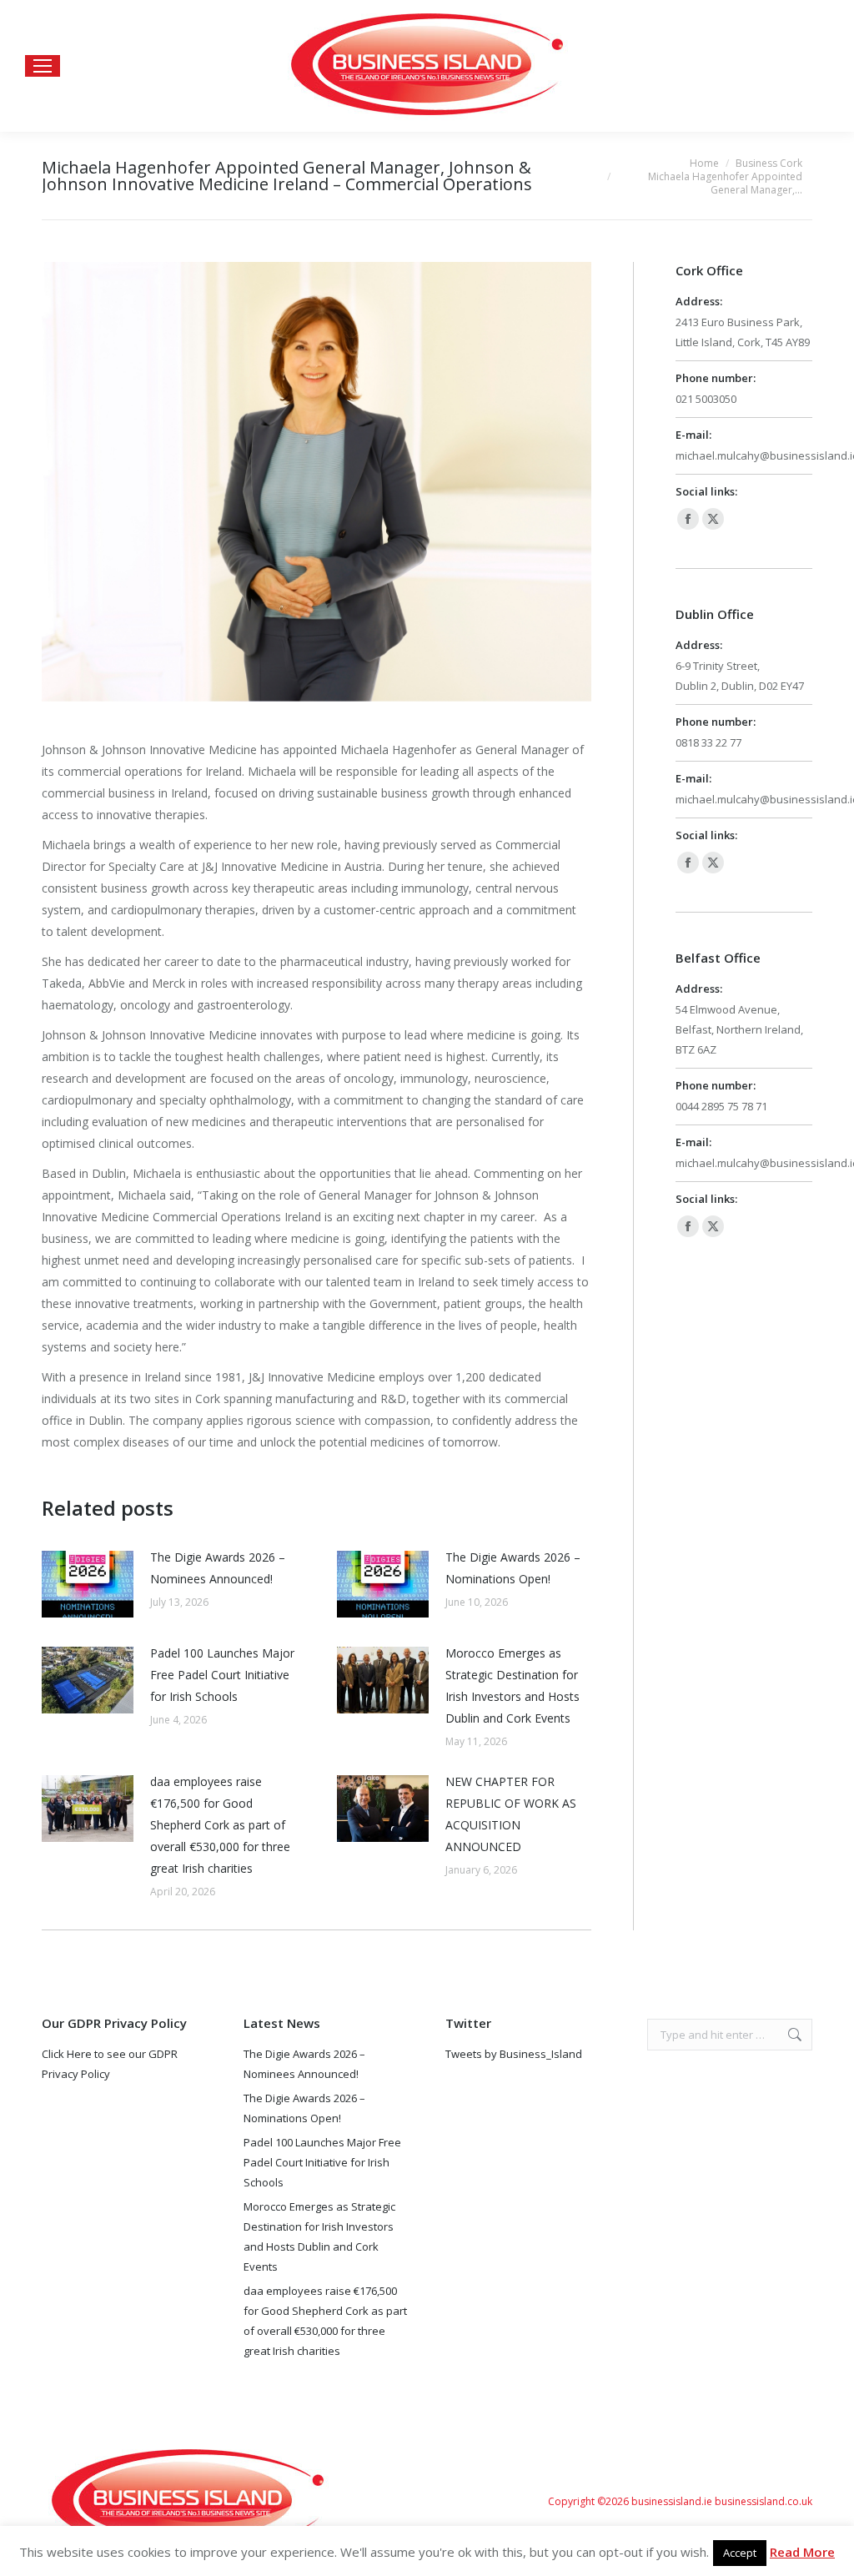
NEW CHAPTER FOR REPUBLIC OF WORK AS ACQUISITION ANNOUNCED (511, 1814)
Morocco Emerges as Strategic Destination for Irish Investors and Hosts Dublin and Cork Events (512, 1685)
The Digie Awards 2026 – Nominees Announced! (218, 1568)
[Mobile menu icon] (43, 66)
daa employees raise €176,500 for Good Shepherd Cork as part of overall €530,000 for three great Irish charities (220, 1825)
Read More (802, 2552)
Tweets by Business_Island (514, 2054)
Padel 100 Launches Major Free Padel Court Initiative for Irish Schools (222, 1675)
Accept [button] (740, 2553)
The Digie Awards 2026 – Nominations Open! (513, 1568)
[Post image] (88, 1584)
